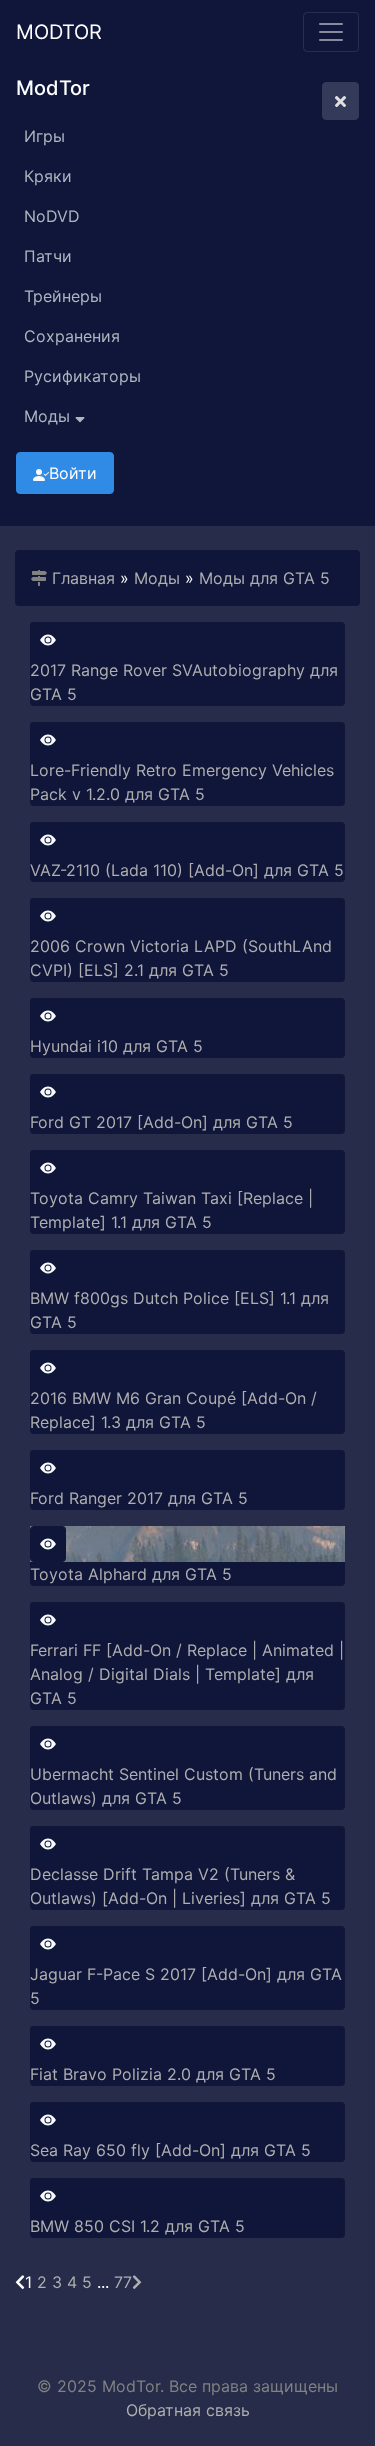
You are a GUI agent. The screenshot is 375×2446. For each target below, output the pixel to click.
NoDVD (52, 216)
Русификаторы (82, 376)
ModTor (59, 32)
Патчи (48, 256)
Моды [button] (49, 416)
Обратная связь (188, 2410)
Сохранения (72, 336)
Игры (44, 136)
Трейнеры (63, 296)
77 (123, 2282)
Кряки (48, 176)
